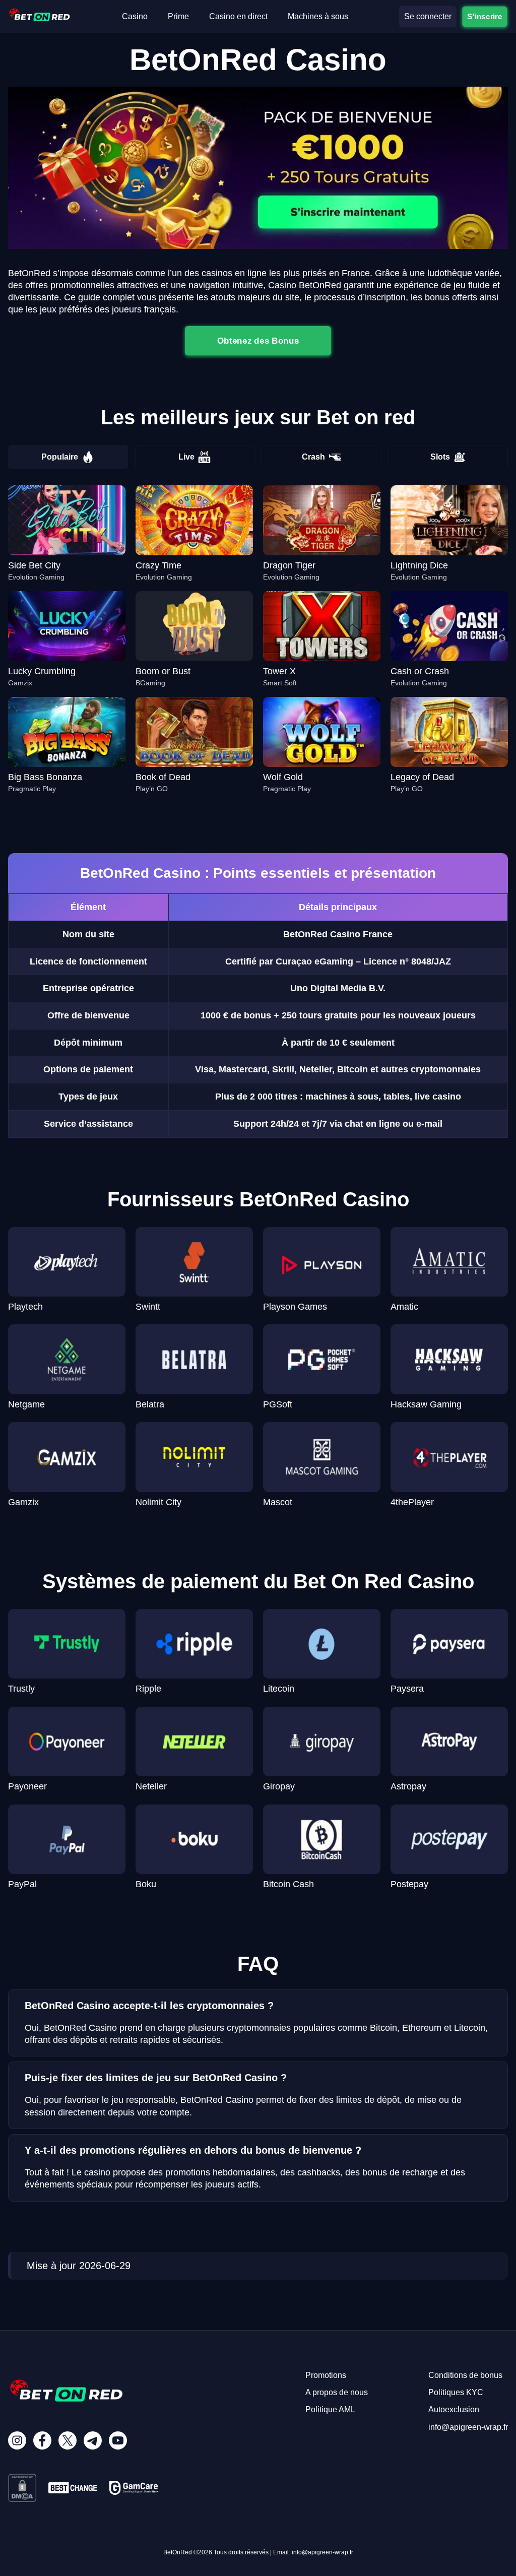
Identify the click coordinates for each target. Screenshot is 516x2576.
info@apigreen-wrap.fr (468, 2427)
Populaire (60, 457)
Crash (313, 457)
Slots (440, 457)
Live (186, 457)
